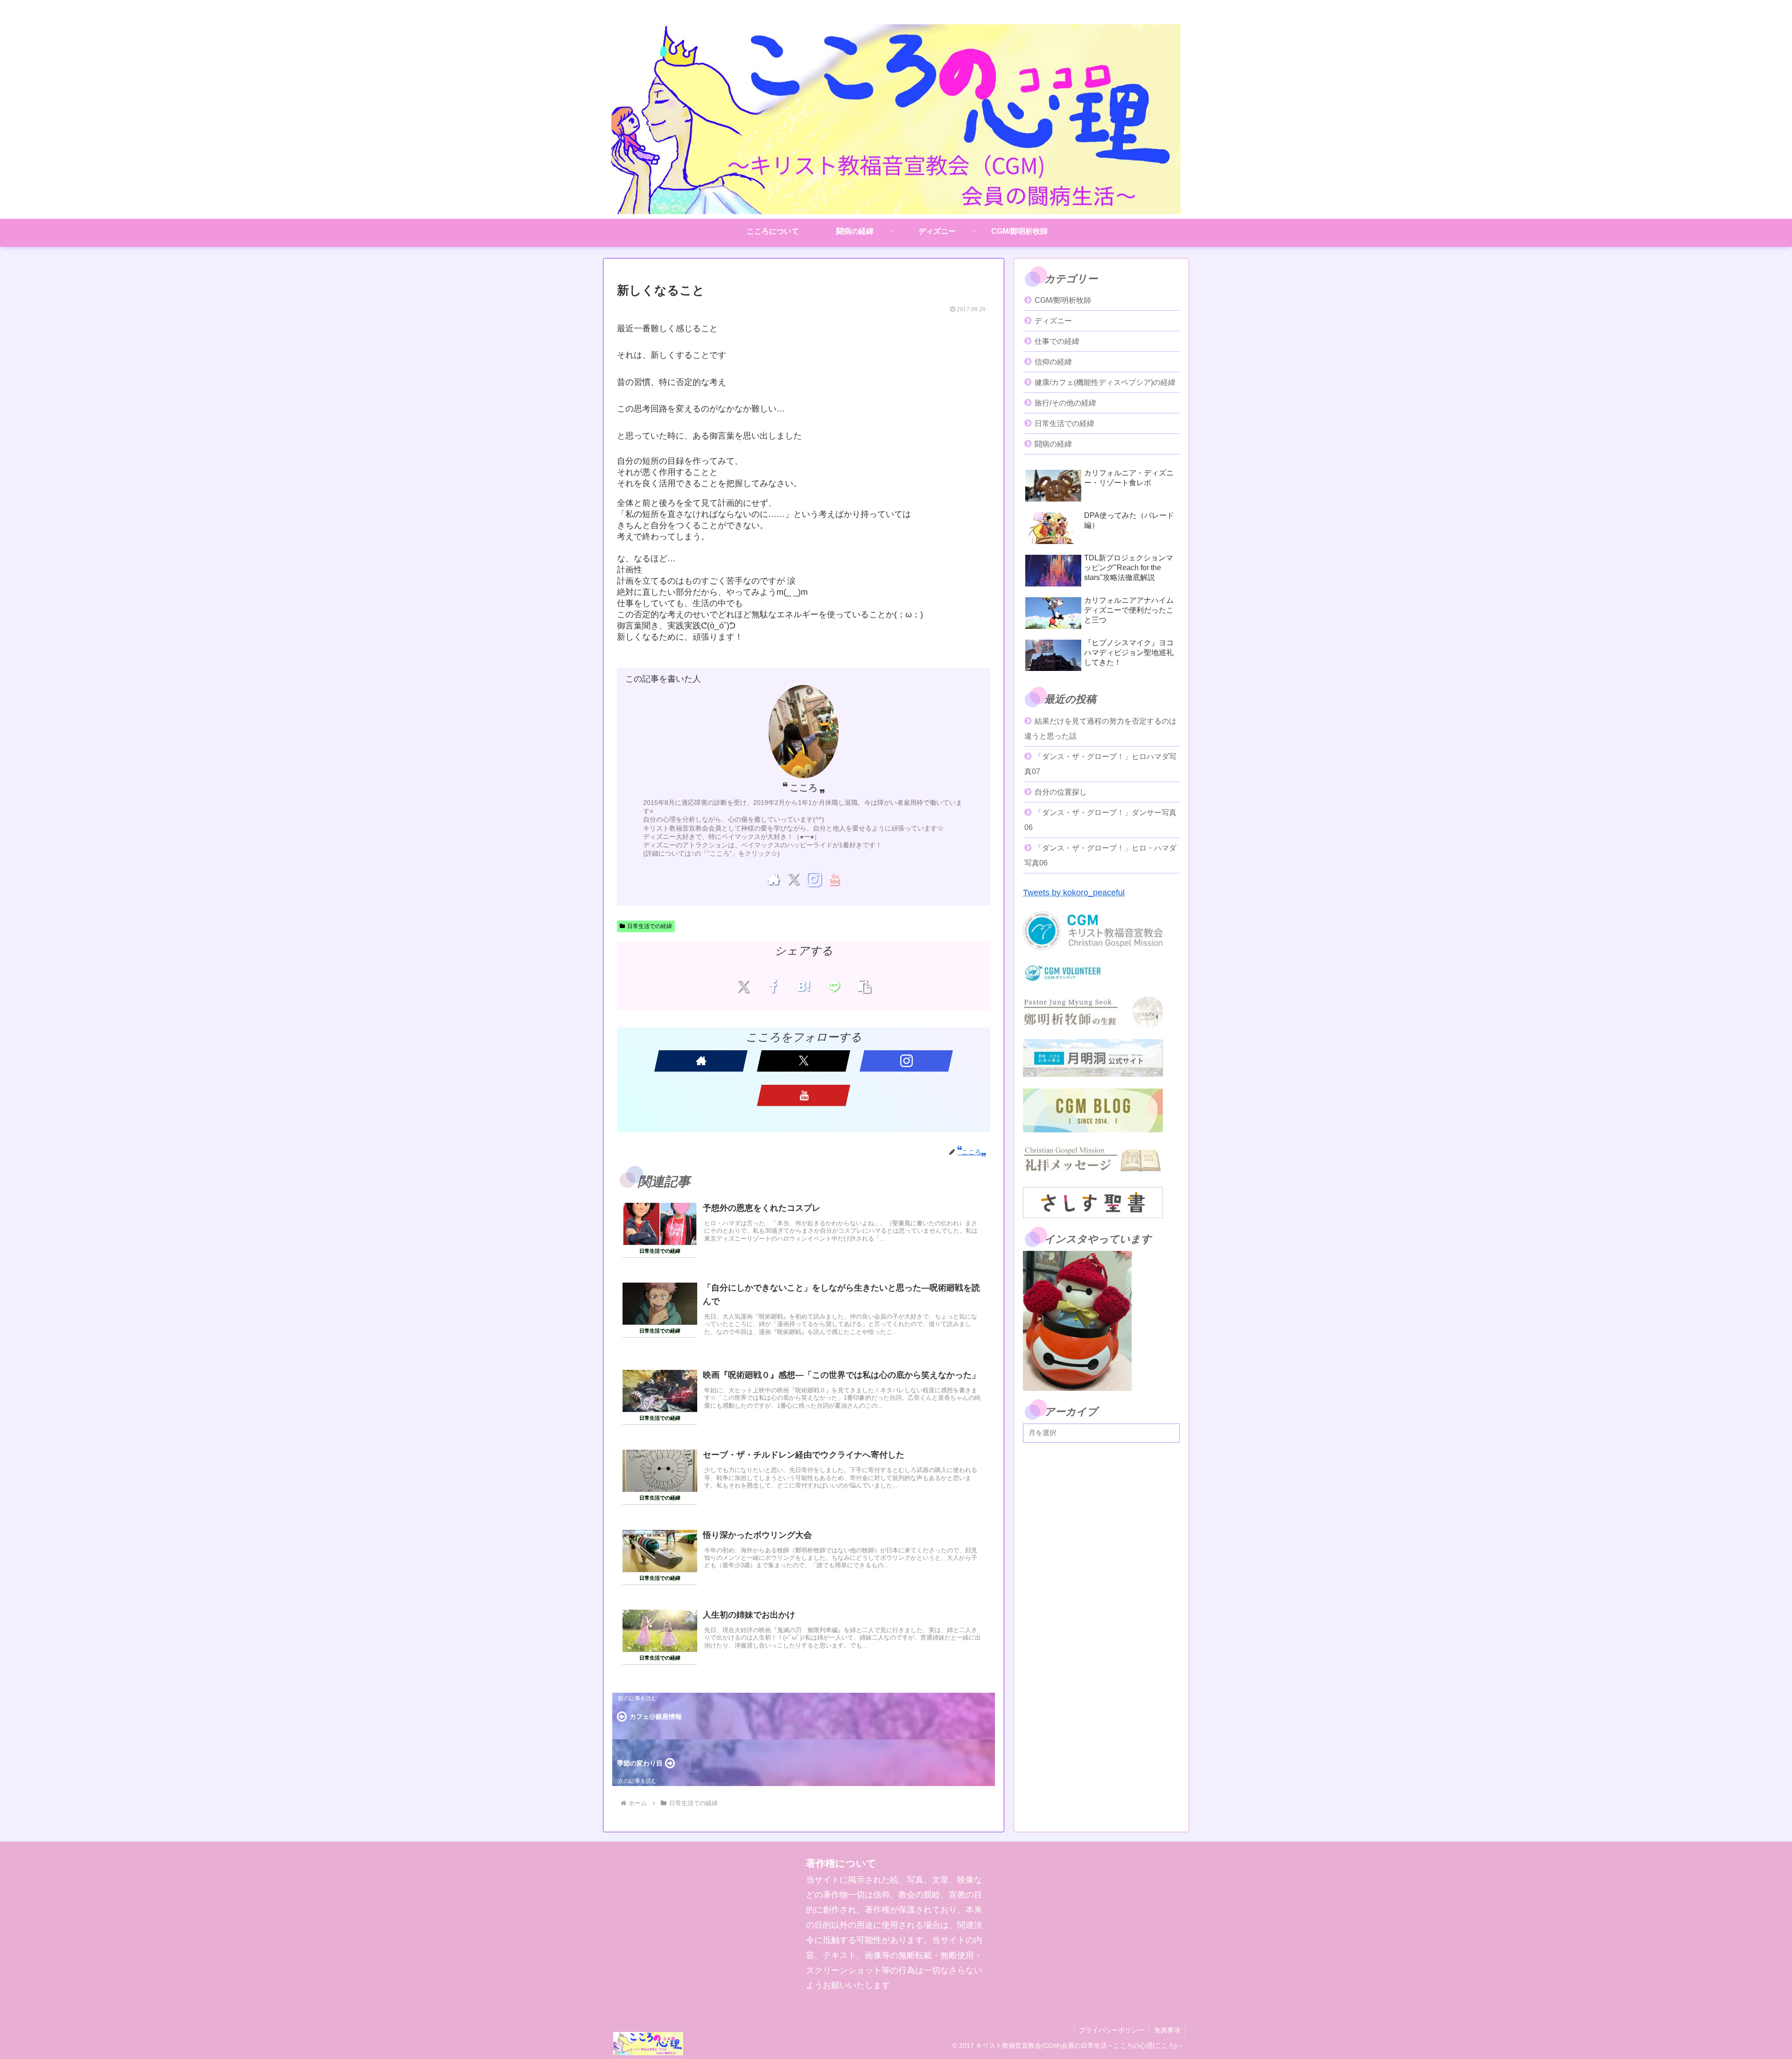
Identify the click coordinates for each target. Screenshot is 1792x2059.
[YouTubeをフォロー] (834, 879)
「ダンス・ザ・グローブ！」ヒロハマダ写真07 (1100, 764)
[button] (864, 986)
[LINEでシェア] (834, 986)
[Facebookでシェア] (773, 986)
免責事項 (1167, 2030)
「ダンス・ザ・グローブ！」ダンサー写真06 (1100, 820)
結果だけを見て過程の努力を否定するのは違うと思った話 (1100, 729)
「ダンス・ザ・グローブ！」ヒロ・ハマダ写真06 (1100, 855)
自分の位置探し (1061, 792)
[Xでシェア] (743, 986)
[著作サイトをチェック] (773, 879)
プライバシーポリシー (1112, 2030)
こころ (804, 788)
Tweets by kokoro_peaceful (1074, 893)
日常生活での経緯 (650, 926)
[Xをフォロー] (794, 879)
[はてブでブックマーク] (804, 986)
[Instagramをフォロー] (814, 879)
